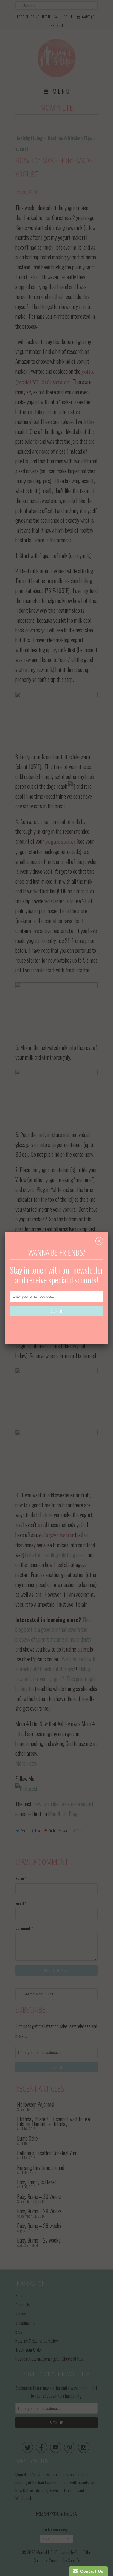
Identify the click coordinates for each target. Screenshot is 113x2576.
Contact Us (91, 2571)
